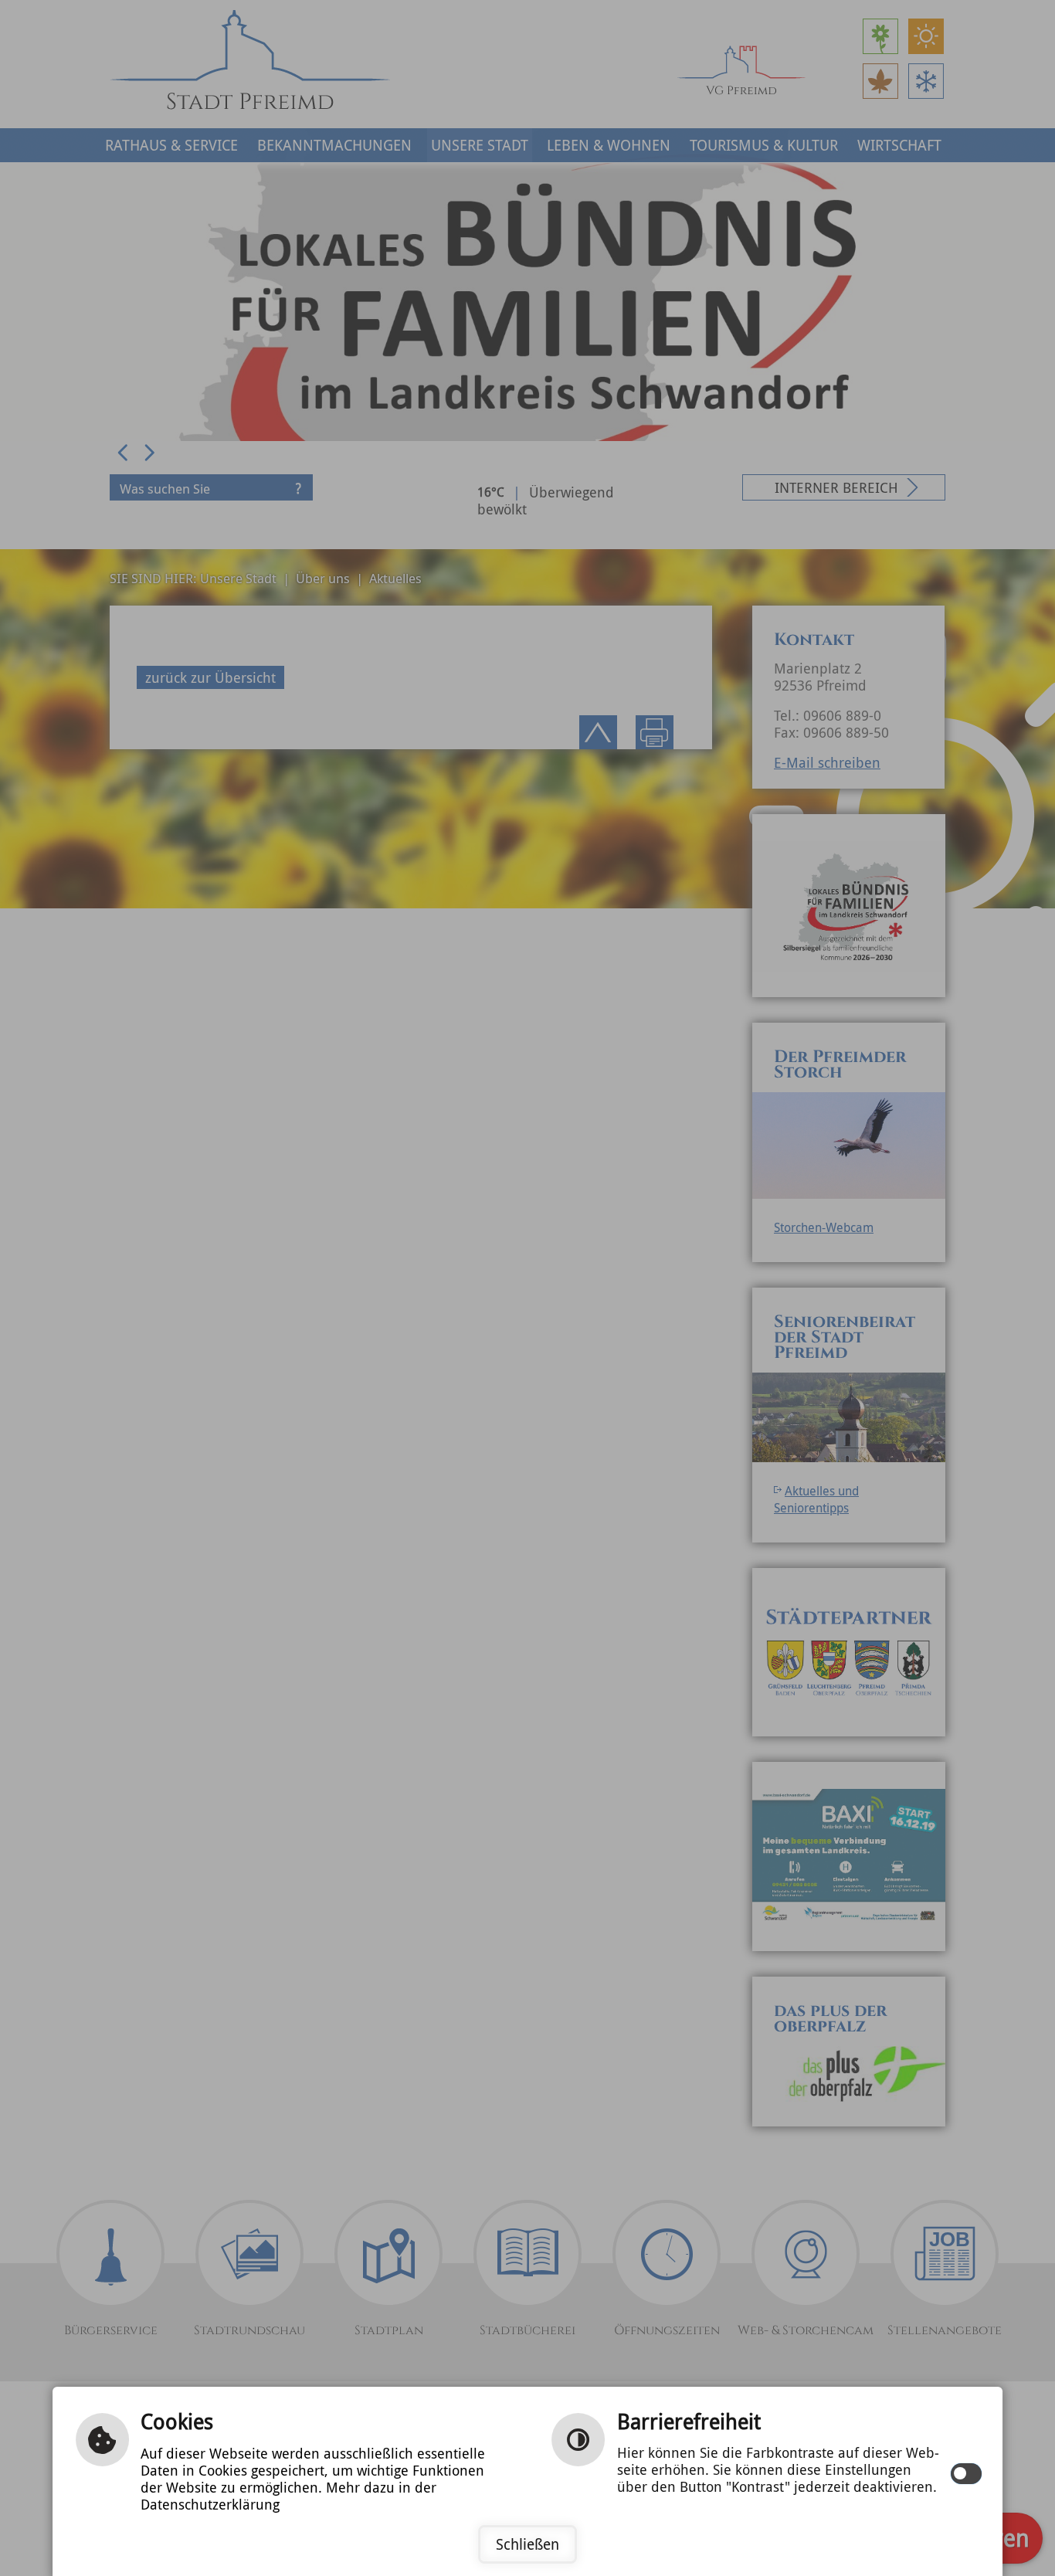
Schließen (527, 2544)
